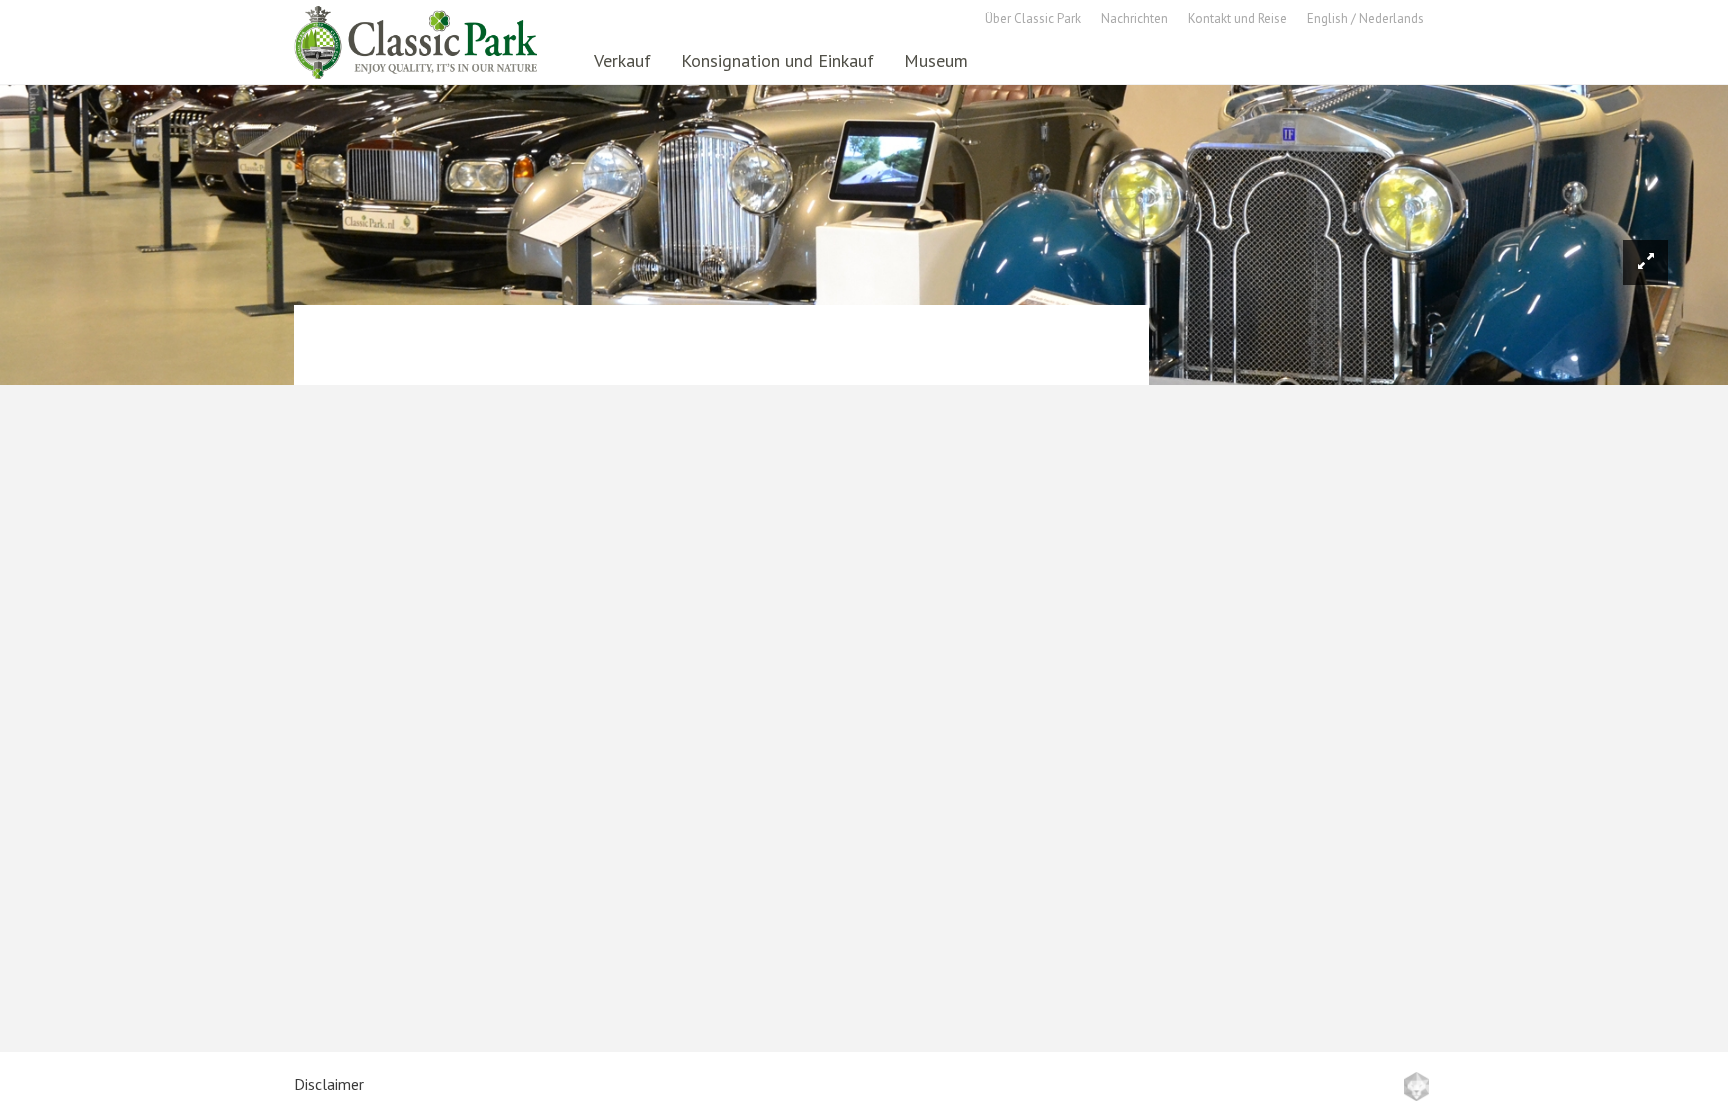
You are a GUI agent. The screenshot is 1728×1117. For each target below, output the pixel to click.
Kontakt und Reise (1237, 18)
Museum (936, 60)
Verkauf (622, 60)
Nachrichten (1134, 18)
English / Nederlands (1365, 18)
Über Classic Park (1033, 18)
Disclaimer (329, 1084)
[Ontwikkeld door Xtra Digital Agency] (1416, 1086)
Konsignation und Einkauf (777, 60)
